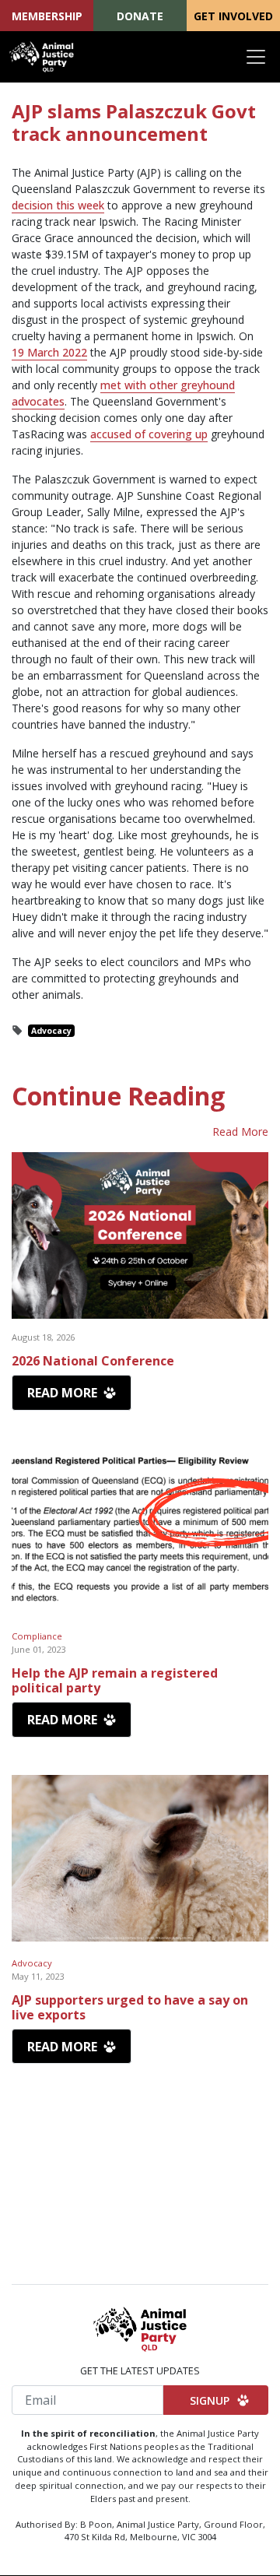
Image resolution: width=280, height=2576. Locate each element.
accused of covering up (149, 434)
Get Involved (233, 16)
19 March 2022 (49, 352)
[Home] (42, 57)
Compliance (37, 1636)
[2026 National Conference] (140, 1236)
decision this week (58, 205)
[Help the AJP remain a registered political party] (140, 1532)
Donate (140, 16)
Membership (47, 16)
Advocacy (51, 1031)
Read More (240, 1132)
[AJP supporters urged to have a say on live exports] (140, 1859)
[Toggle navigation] (256, 57)
